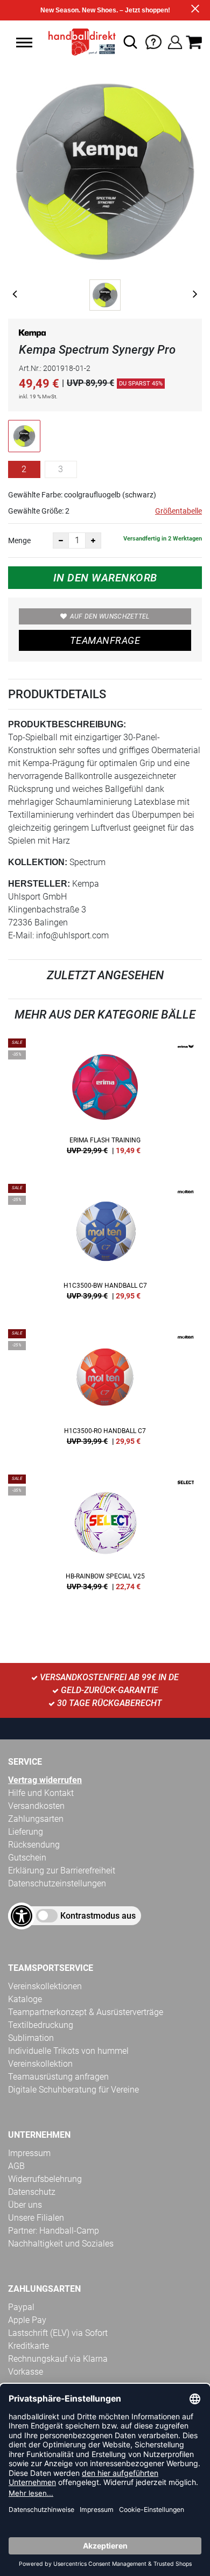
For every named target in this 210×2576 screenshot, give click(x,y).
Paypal (21, 2307)
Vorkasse (26, 2372)
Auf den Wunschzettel (110, 616)
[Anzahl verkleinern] (61, 541)
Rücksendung (34, 1845)
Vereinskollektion (40, 2064)
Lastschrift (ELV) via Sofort (58, 2333)
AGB (16, 2166)
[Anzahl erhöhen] (93, 541)
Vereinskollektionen (45, 1986)
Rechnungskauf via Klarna (58, 2359)
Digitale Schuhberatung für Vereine (73, 2090)
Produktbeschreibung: (67, 724)
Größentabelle (178, 511)
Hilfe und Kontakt (41, 1793)
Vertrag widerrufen (45, 1780)
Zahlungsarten (36, 1819)
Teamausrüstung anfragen (58, 2077)
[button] (24, 43)
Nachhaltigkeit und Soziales (61, 2244)
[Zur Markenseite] (32, 336)
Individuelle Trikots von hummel (68, 2051)
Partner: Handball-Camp (54, 2231)
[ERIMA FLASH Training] (105, 1100)
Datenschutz (32, 2192)
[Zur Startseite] (79, 42)
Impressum (29, 2153)
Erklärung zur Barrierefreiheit (62, 1870)
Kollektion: (38, 862)
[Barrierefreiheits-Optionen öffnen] (22, 1916)
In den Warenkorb (105, 578)
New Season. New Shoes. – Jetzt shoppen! (105, 10)
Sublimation (31, 2038)
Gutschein (27, 1858)
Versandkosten (36, 1806)
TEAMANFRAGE (105, 640)
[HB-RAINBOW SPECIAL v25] (105, 1536)
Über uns (25, 2205)
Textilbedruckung (41, 2025)
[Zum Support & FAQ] (153, 41)
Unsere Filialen (36, 2218)
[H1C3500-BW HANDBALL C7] (105, 1246)
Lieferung (26, 1832)
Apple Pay (27, 2320)
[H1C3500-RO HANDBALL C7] (105, 1391)
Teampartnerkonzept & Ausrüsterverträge (86, 2012)
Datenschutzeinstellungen (57, 1883)
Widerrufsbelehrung (45, 2179)
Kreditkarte (29, 2346)
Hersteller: (39, 884)
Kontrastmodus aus (98, 1916)
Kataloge (25, 1999)
